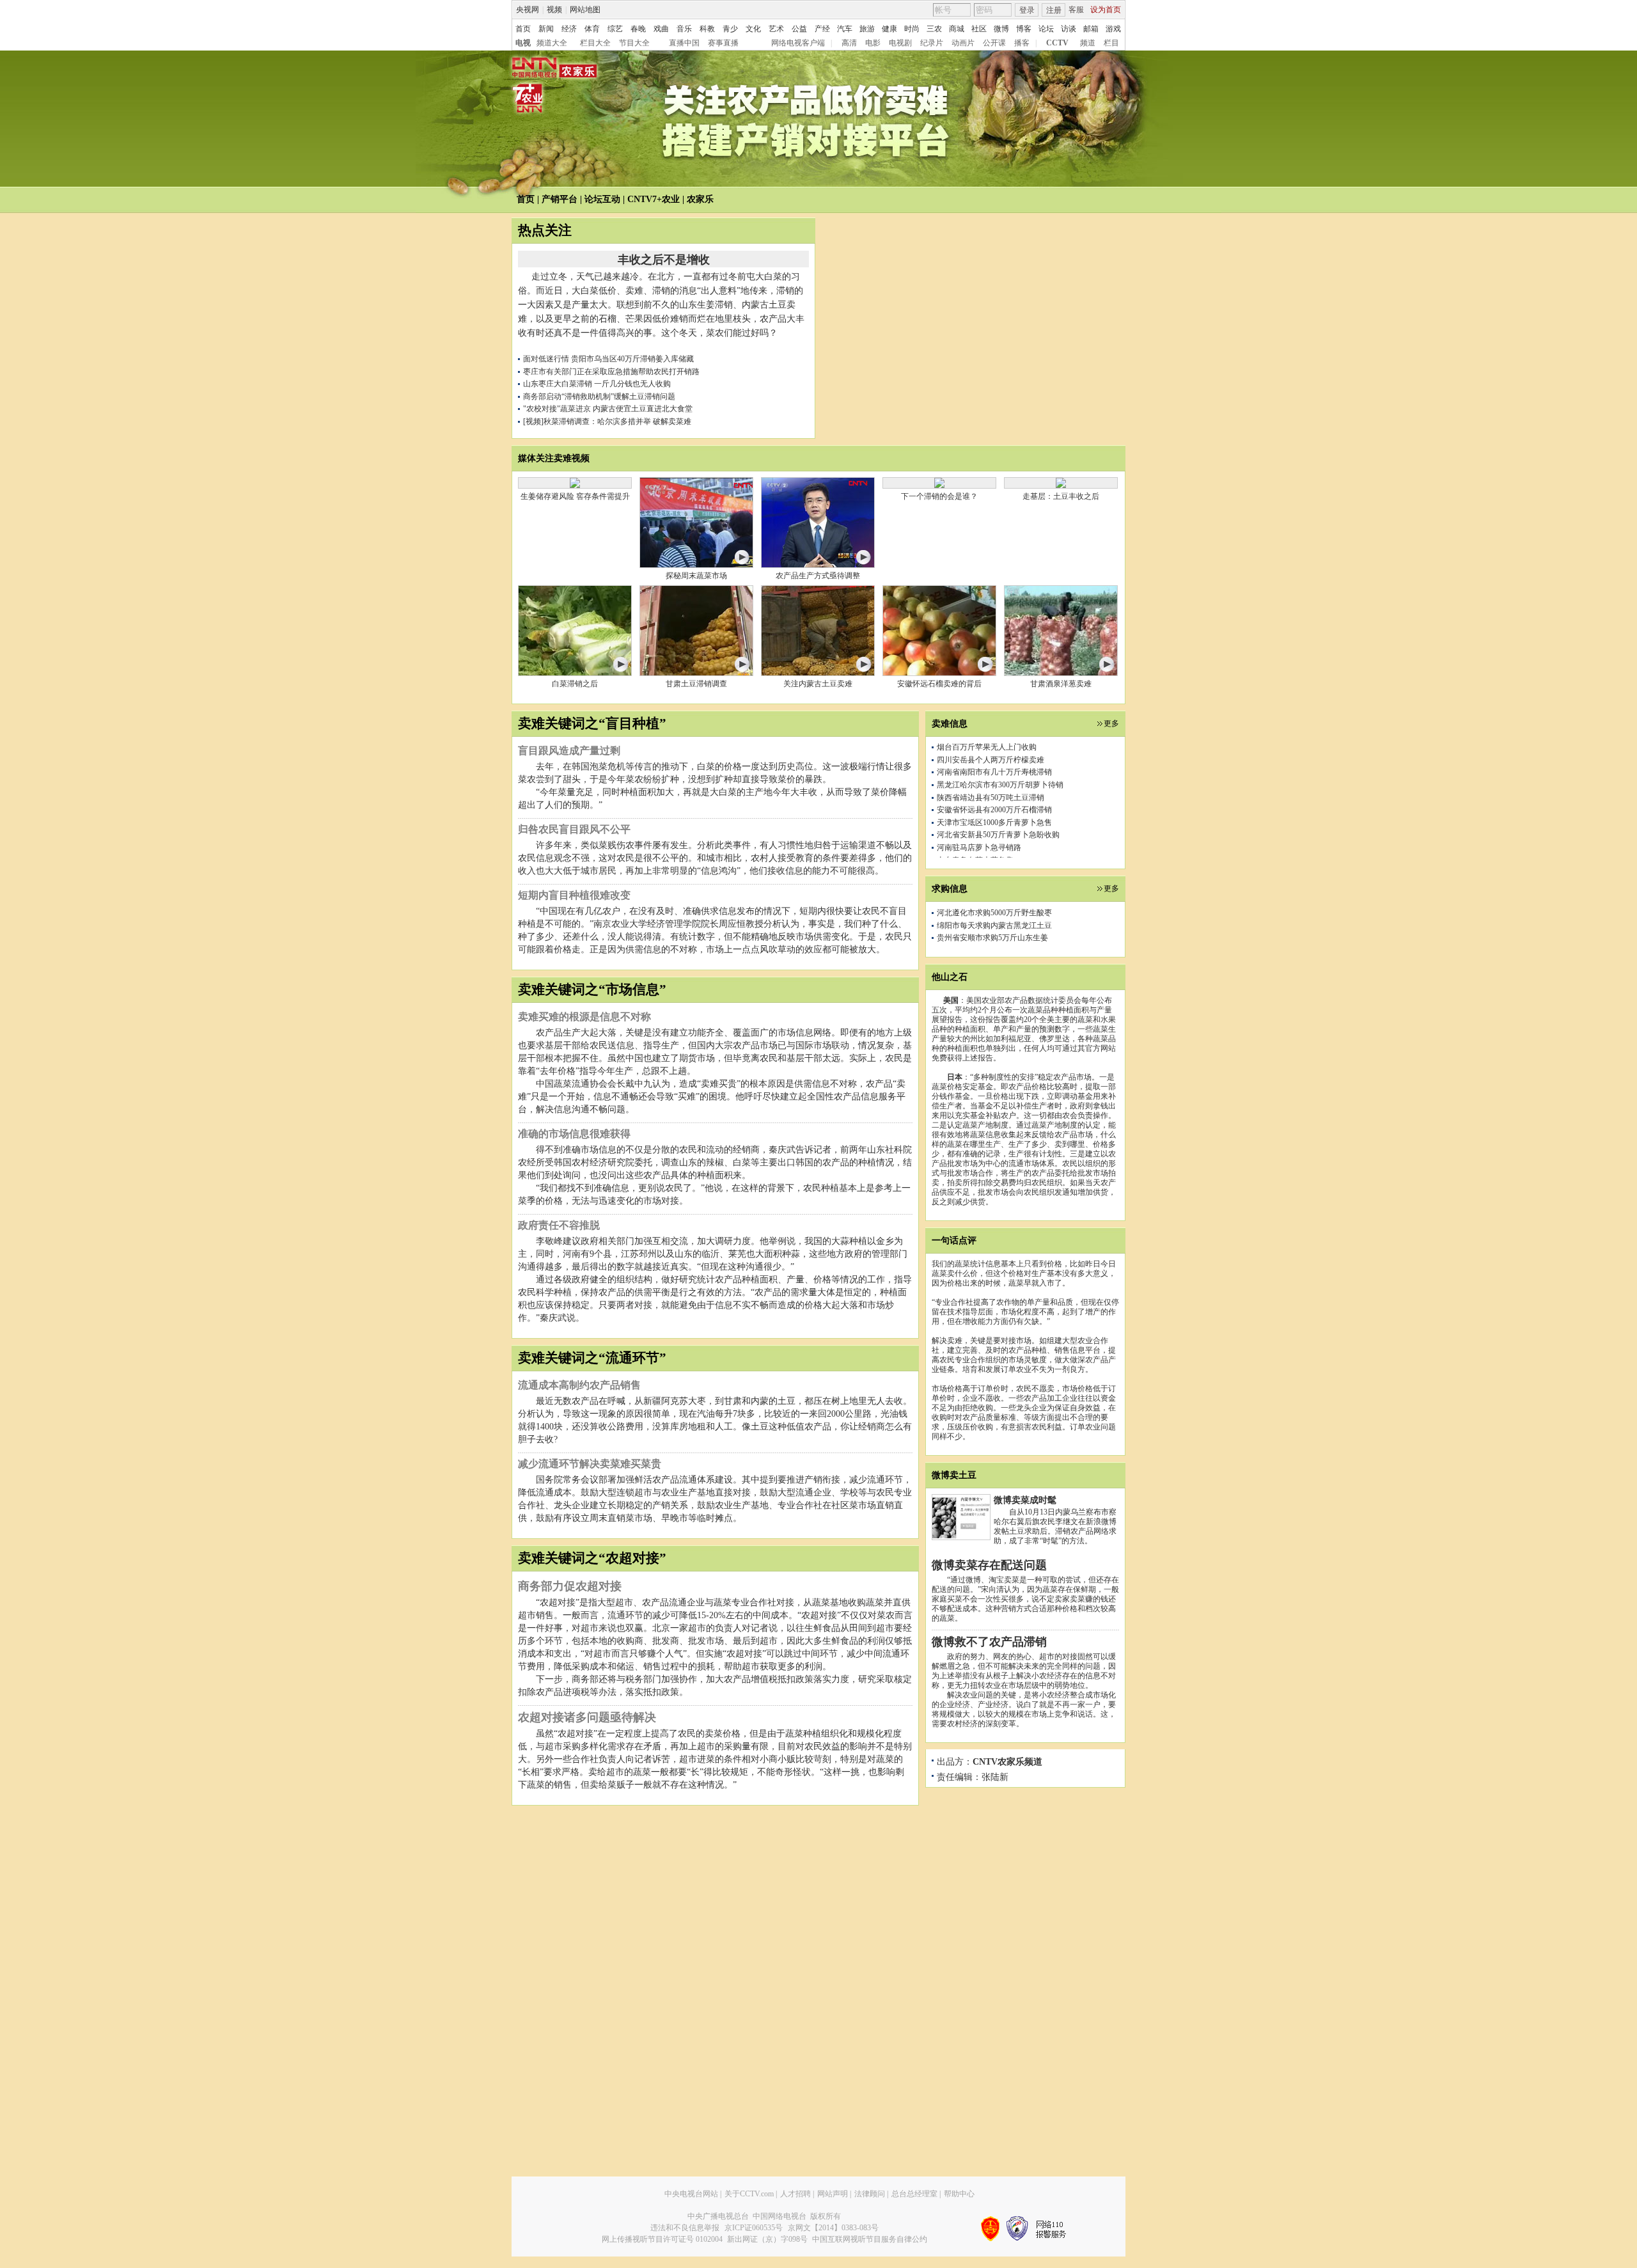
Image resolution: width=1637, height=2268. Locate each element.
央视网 (528, 10)
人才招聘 (795, 2194)
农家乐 (700, 199)
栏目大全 (595, 43)
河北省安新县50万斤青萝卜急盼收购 (998, 806)
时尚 (912, 29)
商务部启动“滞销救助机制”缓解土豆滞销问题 (599, 397)
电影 (873, 43)
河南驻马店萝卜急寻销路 (979, 818)
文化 (753, 29)
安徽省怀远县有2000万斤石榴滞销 (994, 781)
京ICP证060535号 (754, 2228)
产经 (822, 29)
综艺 (615, 29)
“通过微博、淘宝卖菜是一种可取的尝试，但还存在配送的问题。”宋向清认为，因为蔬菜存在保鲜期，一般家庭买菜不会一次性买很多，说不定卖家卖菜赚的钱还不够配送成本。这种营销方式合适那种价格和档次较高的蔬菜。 (1025, 1599)
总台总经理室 (914, 2194)
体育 (592, 29)
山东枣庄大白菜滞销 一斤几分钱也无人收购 (597, 384)
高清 (849, 43)
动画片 (963, 43)
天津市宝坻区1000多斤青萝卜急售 (994, 793)
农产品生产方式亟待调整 (818, 576)
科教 (707, 29)
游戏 (1113, 29)
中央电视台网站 (691, 2194)
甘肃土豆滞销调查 (696, 684)
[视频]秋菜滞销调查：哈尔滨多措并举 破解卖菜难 (607, 421)
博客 (1024, 29)
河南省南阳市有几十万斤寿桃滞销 (994, 743)
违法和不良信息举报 (685, 2228)
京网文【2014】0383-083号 (833, 2228)
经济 (569, 29)
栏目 (1111, 43)
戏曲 (661, 29)
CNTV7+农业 (654, 199)
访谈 (1069, 29)
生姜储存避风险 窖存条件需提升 (575, 496)
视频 (554, 10)
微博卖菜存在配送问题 (989, 1565)
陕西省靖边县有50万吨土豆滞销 (991, 768)
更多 (1111, 723)
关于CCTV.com (749, 2194)
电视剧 (900, 43)
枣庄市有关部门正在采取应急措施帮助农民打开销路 (611, 372)
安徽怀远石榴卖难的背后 (939, 684)
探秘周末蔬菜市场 (696, 576)
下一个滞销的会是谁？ (939, 496)
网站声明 (833, 2194)
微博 (1001, 29)
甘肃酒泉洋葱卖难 (1061, 684)
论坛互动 (602, 199)
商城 (957, 29)
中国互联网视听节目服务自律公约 (870, 2239)
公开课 (994, 43)
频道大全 (552, 43)
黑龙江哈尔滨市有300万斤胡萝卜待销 (1000, 755)
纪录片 (932, 43)
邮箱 (1091, 29)
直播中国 (684, 43)
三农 (934, 29)
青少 (730, 29)
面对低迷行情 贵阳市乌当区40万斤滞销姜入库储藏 (608, 359)
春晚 (638, 29)
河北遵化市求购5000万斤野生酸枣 (994, 913)
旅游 (867, 29)
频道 (1088, 43)
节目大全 (634, 43)
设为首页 (1106, 10)
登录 (1027, 10)
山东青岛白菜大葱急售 (975, 831)
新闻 (546, 29)
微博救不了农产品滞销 (989, 1642)
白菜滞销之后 (575, 684)
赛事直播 (723, 43)
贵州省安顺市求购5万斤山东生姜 (992, 938)
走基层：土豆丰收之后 (1061, 496)
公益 (799, 29)
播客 (1022, 43)
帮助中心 (959, 2194)
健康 (889, 29)
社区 (979, 29)
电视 (523, 43)
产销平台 (560, 199)
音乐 (684, 29)
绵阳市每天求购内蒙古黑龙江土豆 (994, 925)
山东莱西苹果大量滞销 (975, 843)
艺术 (776, 29)
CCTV (1057, 43)
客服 (1076, 10)
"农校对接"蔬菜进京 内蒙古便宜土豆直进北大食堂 (608, 409)
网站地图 (585, 10)
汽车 (845, 29)
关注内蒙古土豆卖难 (818, 684)
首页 (523, 29)
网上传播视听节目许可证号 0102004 (662, 2239)
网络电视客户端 (798, 43)
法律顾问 (870, 2194)
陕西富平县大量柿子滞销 (979, 856)
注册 (1054, 10)
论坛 (1046, 29)
